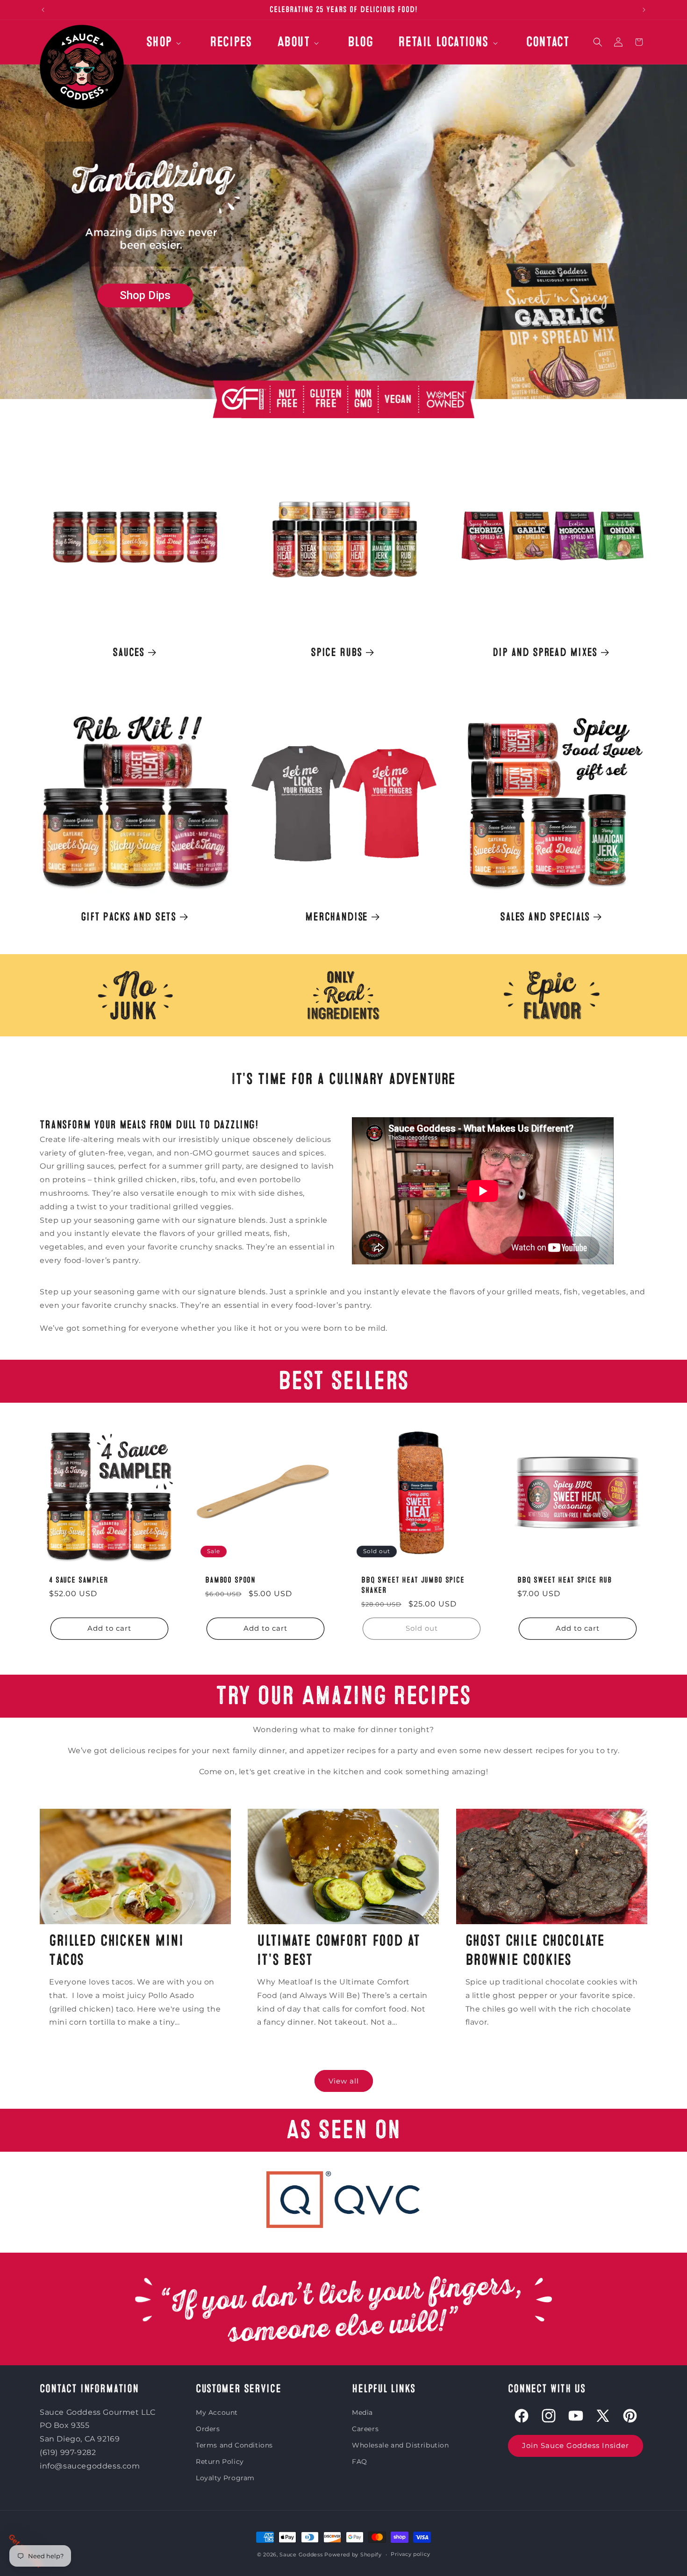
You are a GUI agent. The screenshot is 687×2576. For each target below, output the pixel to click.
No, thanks (435, 1410)
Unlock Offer (435, 1355)
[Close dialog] (514, 1157)
